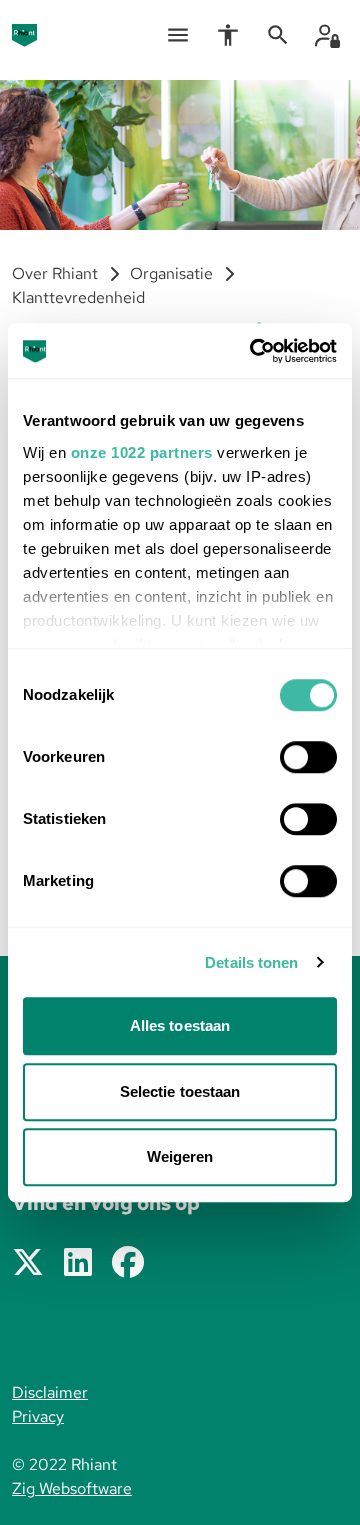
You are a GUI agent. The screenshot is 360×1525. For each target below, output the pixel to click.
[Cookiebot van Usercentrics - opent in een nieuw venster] (254, 351)
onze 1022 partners (142, 452)
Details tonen (251, 962)
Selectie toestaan (180, 1091)
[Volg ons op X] (28, 1263)
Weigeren (180, 1156)
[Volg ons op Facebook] (128, 1263)
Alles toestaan (180, 1025)
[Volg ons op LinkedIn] (78, 1263)
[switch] (308, 757)
